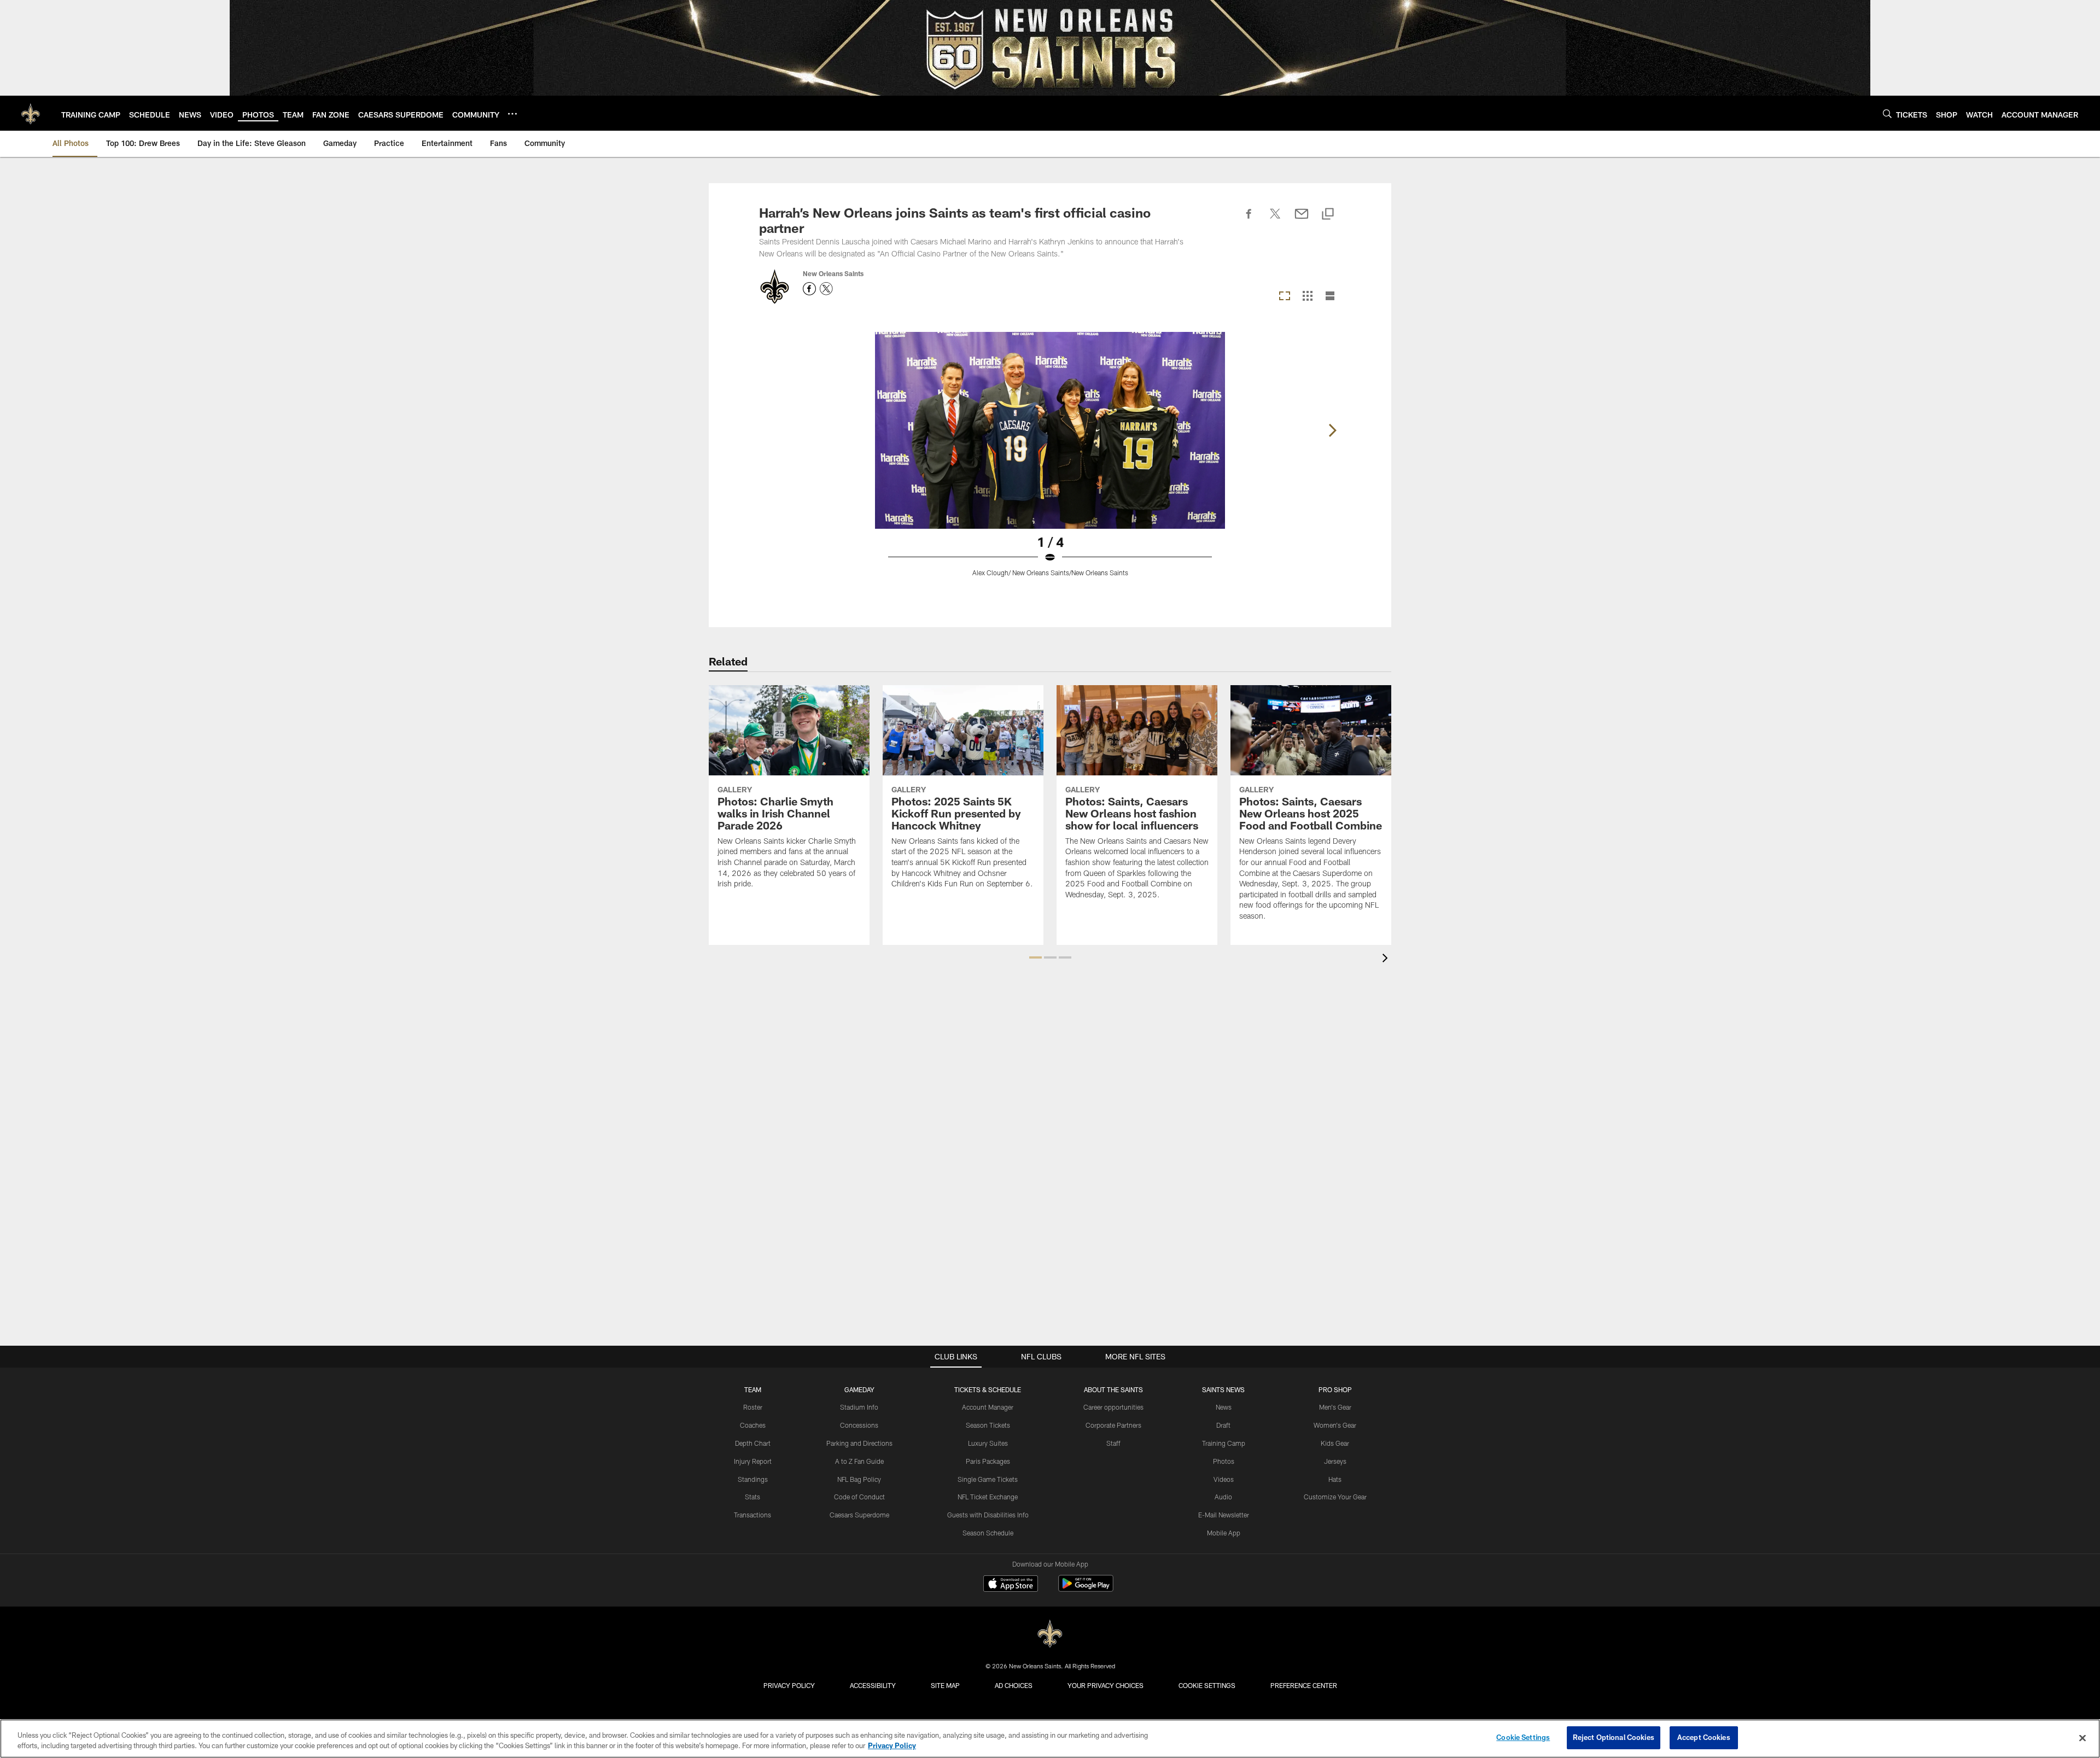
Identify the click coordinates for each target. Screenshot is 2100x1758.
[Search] (1887, 113)
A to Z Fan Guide (859, 1461)
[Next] (1332, 430)
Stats (752, 1497)
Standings (753, 1479)
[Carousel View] (1285, 297)
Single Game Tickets (988, 1479)
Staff (1113, 1443)
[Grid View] (1307, 297)
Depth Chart (753, 1443)
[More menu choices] (512, 114)
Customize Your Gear (1335, 1497)
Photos (1224, 1461)
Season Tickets (988, 1425)
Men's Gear (1335, 1407)
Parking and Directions (859, 1443)
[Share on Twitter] (1275, 220)
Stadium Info (859, 1407)
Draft (1223, 1425)
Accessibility (873, 1685)
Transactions (752, 1515)
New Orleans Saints (833, 273)
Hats (1335, 1479)
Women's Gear (1335, 1425)
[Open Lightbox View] (1050, 461)
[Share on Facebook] (1249, 220)
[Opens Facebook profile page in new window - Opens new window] (809, 289)
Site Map (945, 1685)
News (1224, 1407)
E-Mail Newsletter (1224, 1515)
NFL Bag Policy (859, 1479)
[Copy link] (1328, 215)
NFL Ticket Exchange (988, 1497)
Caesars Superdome (859, 1515)
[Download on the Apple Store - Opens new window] (1011, 1585)
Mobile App (1224, 1533)
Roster (753, 1407)
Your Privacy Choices (1106, 1685)
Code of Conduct (859, 1497)
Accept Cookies (1704, 1737)
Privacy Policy (789, 1685)
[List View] (1330, 297)
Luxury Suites (988, 1443)
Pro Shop (1335, 1389)
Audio (1223, 1497)
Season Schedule (988, 1533)
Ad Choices (1014, 1685)
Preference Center (1304, 1685)
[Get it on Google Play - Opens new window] (1086, 1589)
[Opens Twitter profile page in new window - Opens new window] (826, 289)
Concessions (859, 1425)
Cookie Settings (1207, 1685)
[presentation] (1387, 959)
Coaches (753, 1425)
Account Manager (988, 1407)
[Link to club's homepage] (31, 113)
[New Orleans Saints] (1050, 1634)
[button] (1036, 957)
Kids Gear (1335, 1443)
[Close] (2082, 1738)
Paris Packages (988, 1461)
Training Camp (1224, 1443)
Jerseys (1335, 1461)
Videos (1224, 1479)
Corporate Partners (1113, 1425)
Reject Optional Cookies (1614, 1737)
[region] (1050, 1739)
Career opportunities (1113, 1407)
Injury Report (753, 1461)
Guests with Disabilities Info (988, 1515)
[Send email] (1302, 220)
